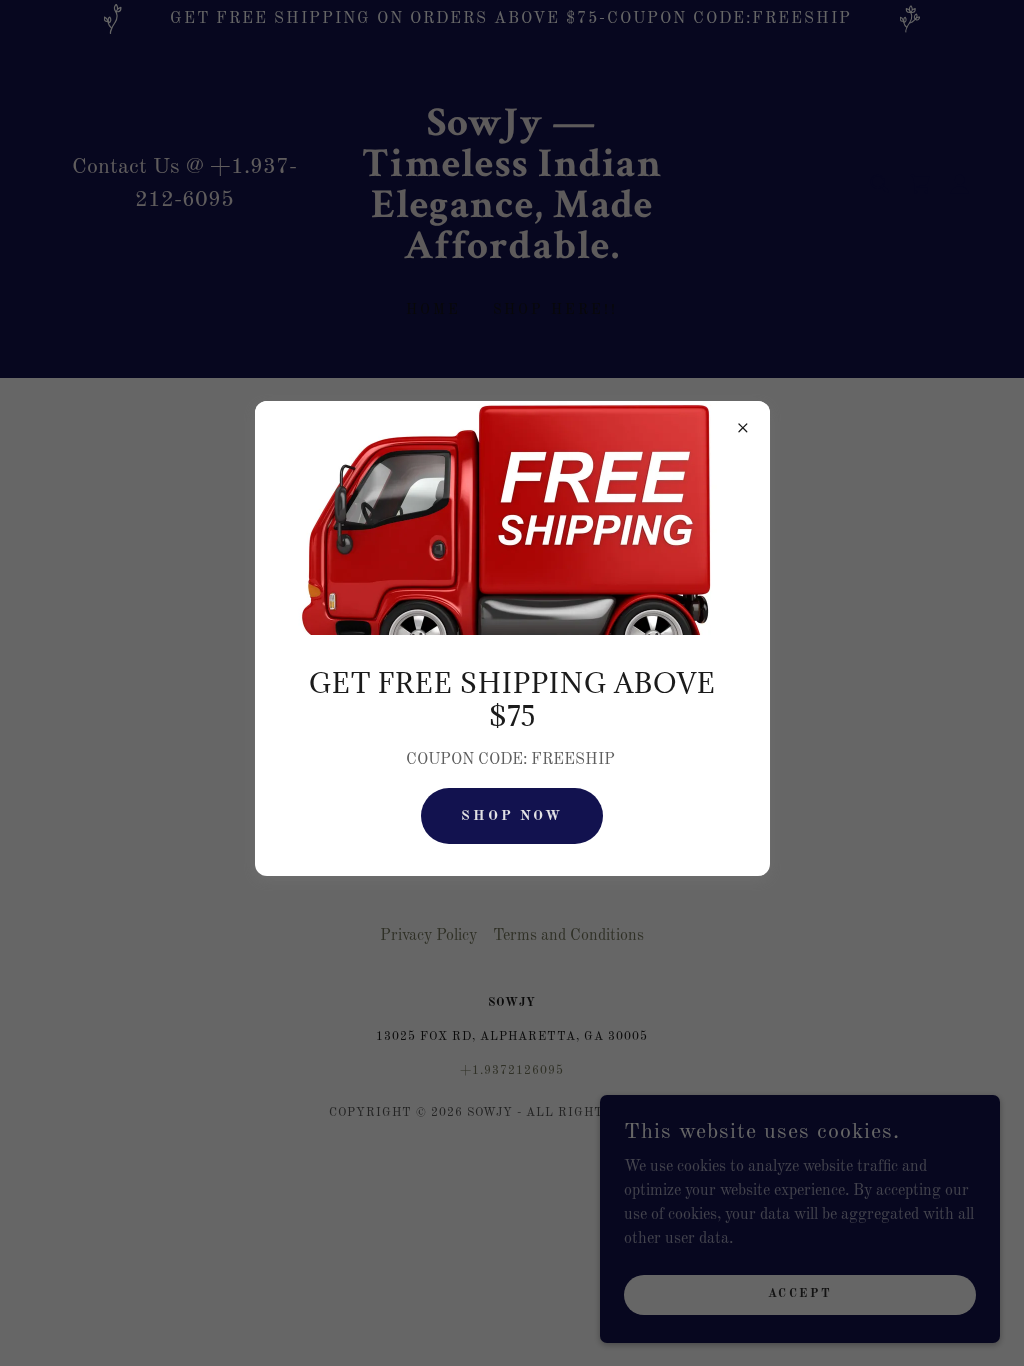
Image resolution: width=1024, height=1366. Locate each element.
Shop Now (512, 816)
